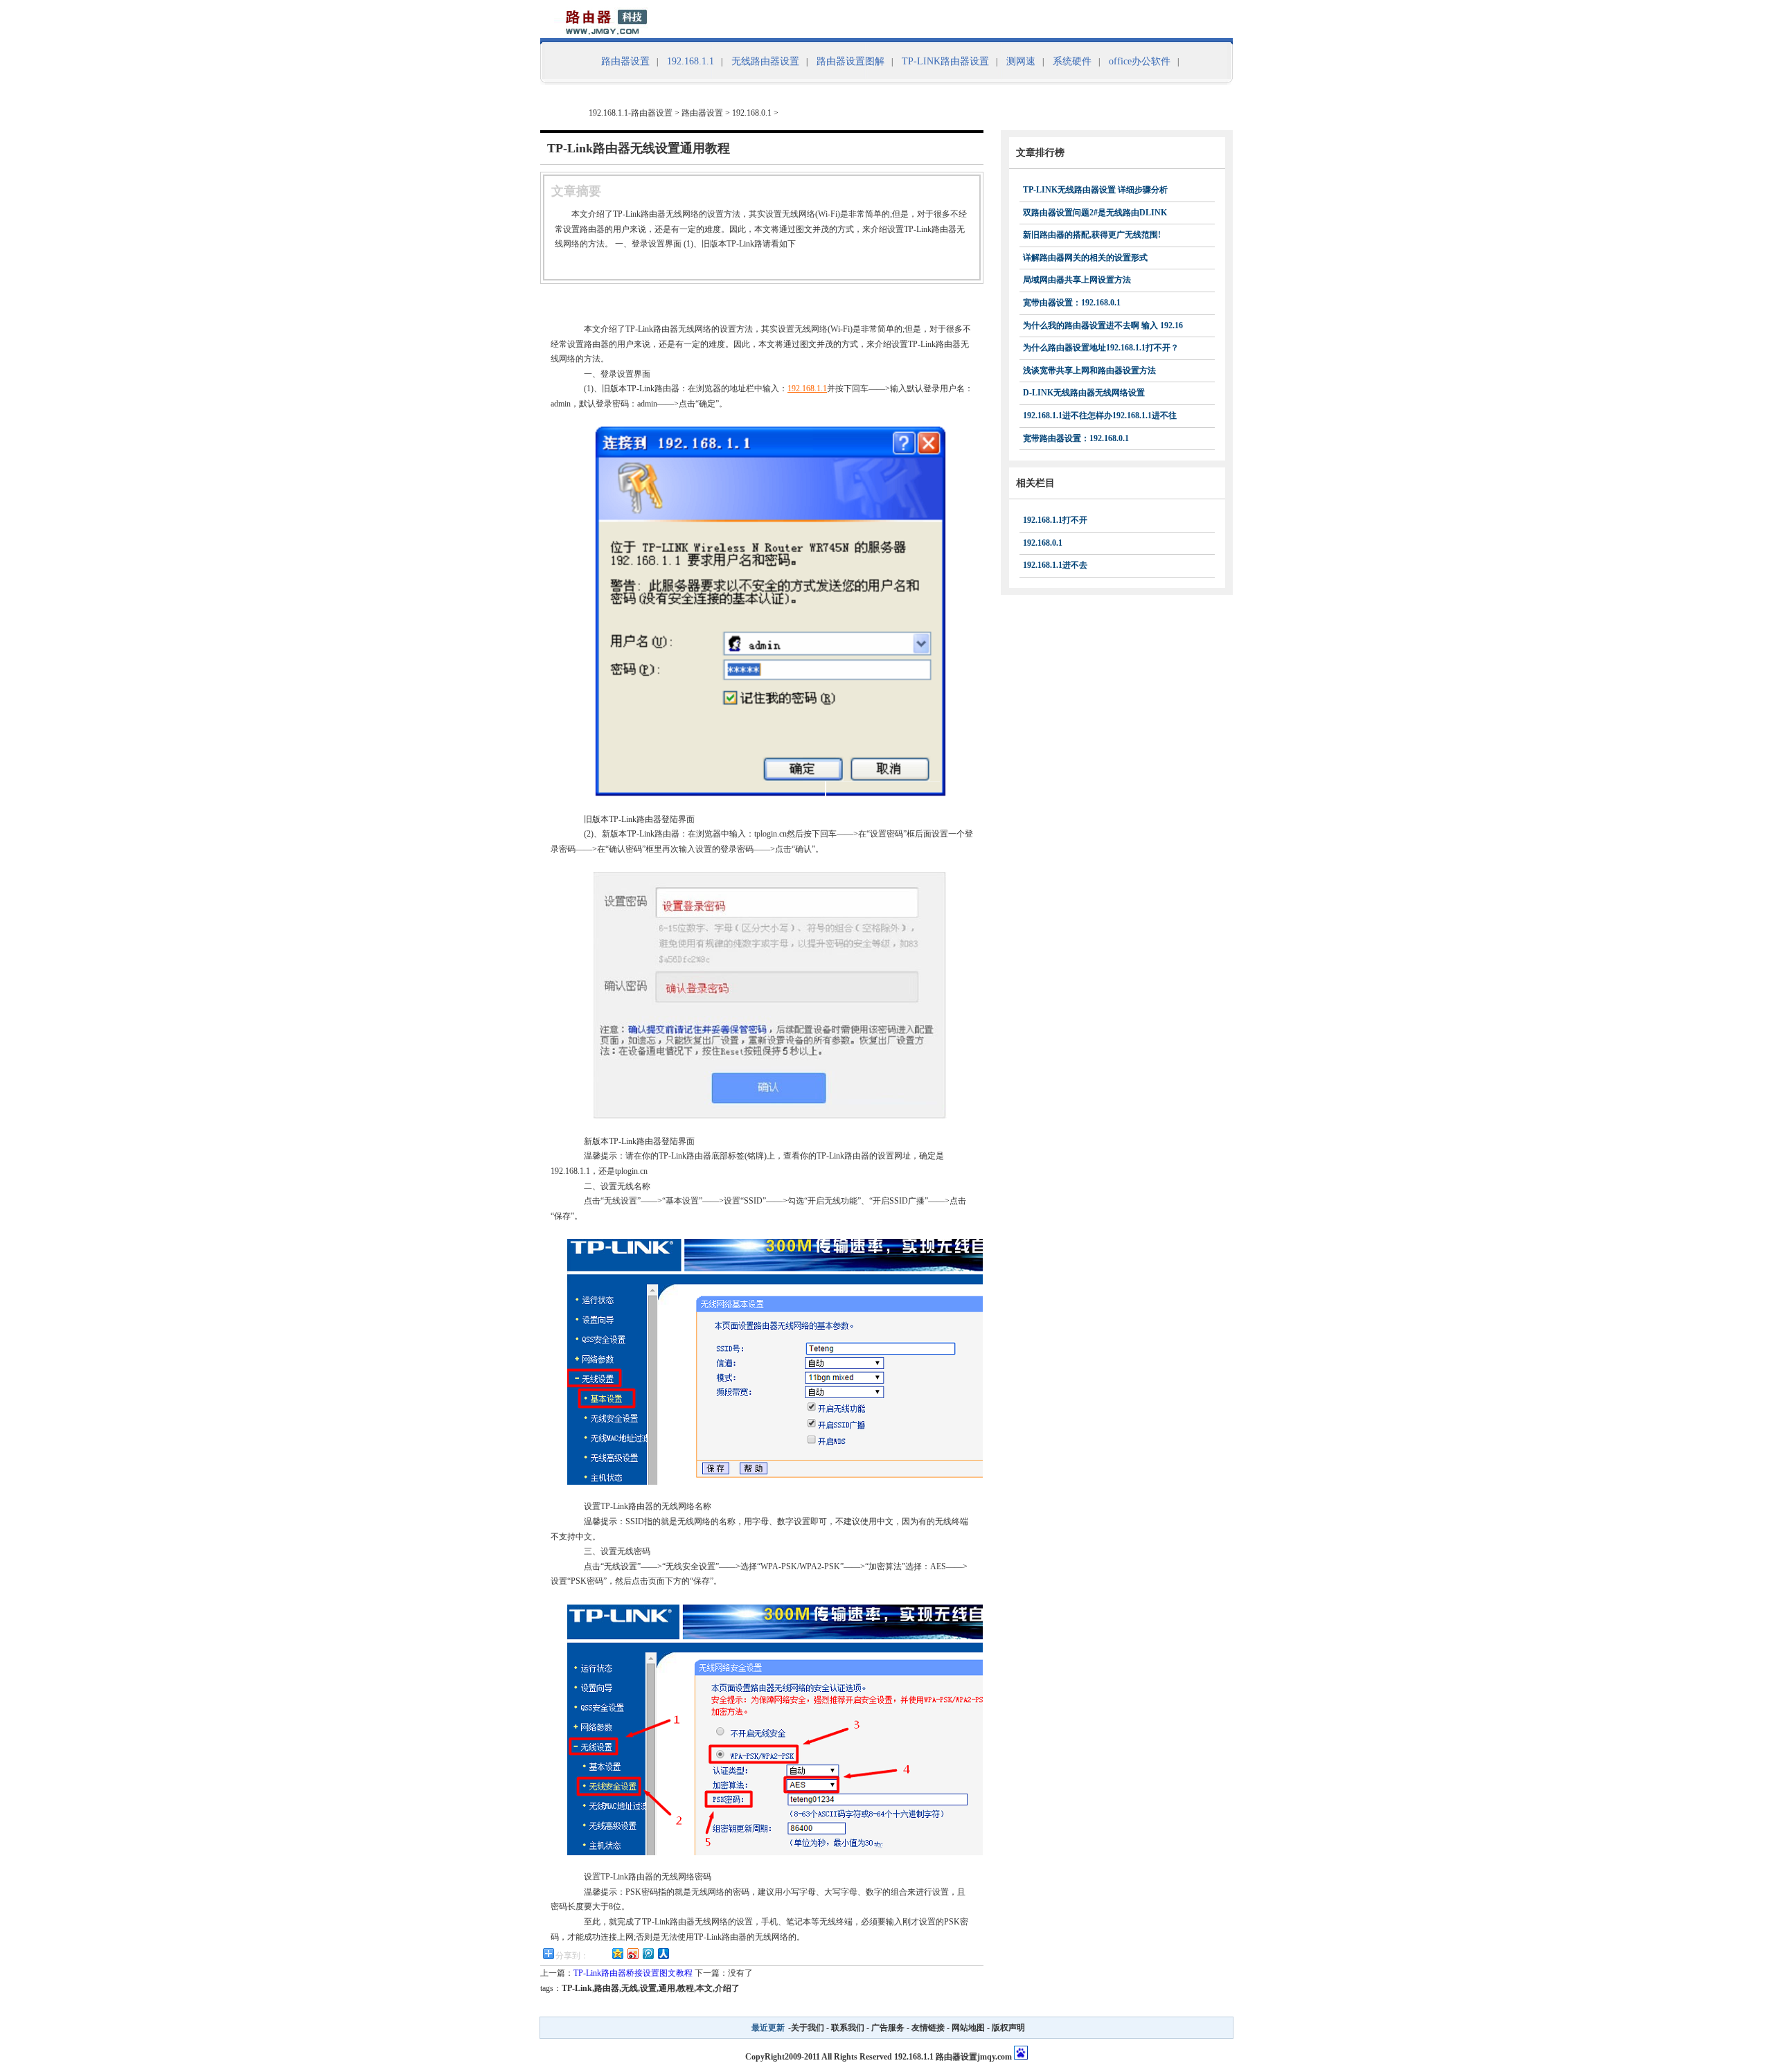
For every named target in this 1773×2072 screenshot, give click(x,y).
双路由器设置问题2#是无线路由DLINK (1095, 213)
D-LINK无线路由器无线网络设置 (1084, 393)
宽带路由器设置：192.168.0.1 (1076, 438)
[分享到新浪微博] (632, 1953)
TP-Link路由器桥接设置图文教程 (633, 1973)
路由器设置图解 (850, 61)
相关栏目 (1035, 483)
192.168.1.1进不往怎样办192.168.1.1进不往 (1100, 416)
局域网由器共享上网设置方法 (1077, 280)
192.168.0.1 (752, 113)
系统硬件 (1072, 61)
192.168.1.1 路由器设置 (936, 2057)
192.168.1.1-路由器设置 (631, 113)
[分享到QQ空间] (617, 1953)
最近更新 (768, 2028)
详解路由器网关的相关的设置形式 (1085, 258)
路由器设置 (625, 61)
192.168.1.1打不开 (1055, 520)
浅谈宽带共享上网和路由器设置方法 (1089, 370)
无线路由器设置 (765, 61)
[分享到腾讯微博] (648, 1953)
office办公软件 (1140, 61)
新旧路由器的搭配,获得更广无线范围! (1092, 235)
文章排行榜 (1040, 153)
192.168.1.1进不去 (1055, 565)
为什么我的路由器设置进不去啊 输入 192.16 (1103, 325)
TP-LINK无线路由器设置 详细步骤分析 (1095, 190)
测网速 (1021, 61)
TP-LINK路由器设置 (945, 61)
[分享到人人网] (663, 1953)
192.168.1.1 (691, 61)
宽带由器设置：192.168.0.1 (1072, 303)
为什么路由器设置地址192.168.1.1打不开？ (1101, 348)
